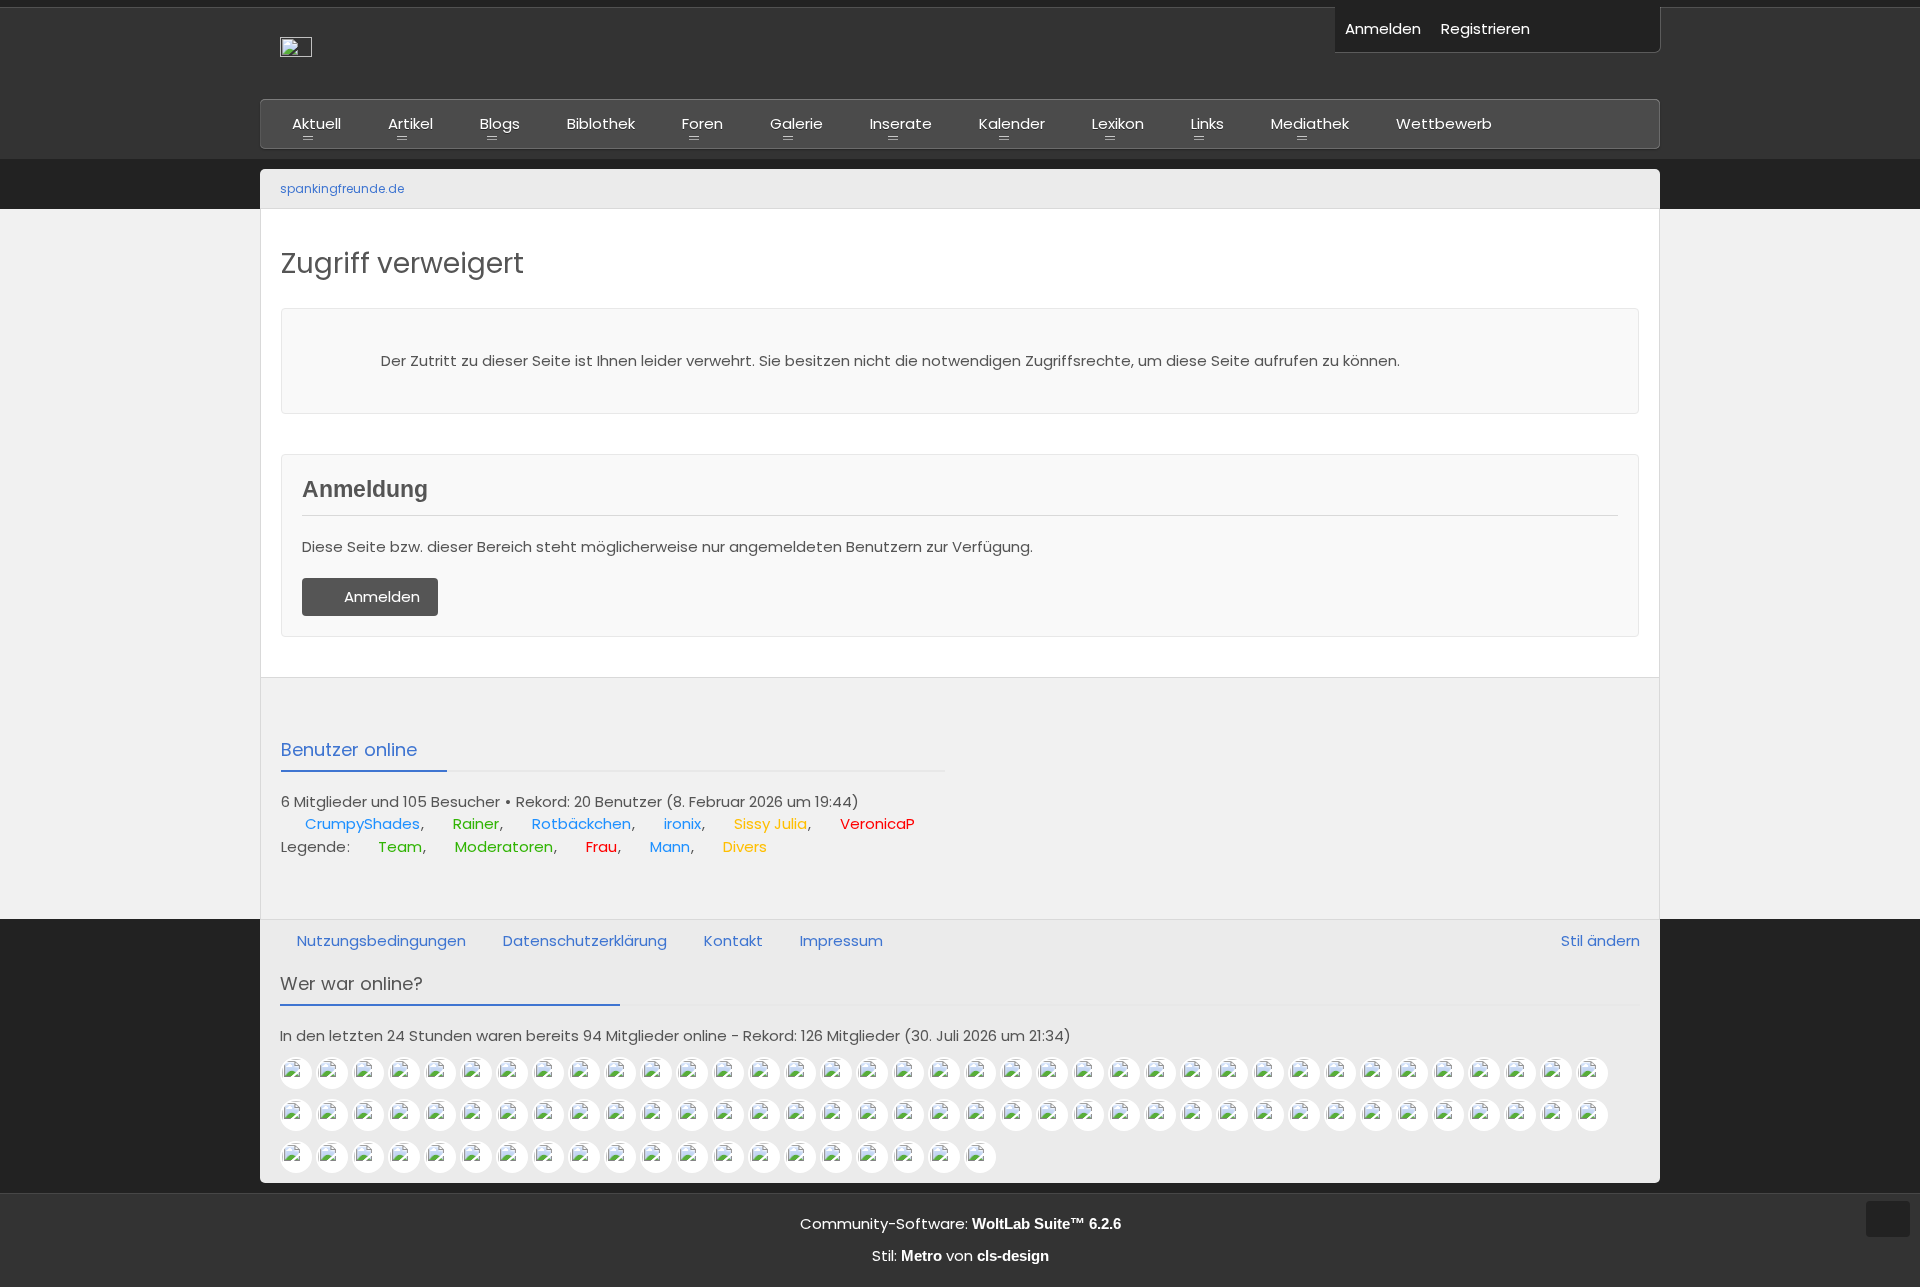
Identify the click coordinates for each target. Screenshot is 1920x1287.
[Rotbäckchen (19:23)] (376, 1073)
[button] (1570, 29)
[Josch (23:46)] (664, 1157)
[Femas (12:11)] (1204, 1115)
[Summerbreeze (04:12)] (448, 1157)
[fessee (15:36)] (412, 1115)
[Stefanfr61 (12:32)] (1132, 1115)
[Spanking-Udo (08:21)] (1528, 1115)
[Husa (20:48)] (880, 1157)
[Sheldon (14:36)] (880, 1115)
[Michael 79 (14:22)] (952, 1115)
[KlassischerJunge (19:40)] (988, 1157)
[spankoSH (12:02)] (1240, 1115)
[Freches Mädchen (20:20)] (916, 1157)
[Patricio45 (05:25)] (376, 1157)
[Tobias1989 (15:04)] (592, 1115)
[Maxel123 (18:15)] (952, 1073)
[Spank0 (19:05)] (592, 1073)
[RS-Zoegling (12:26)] (1168, 1115)
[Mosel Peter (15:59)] (376, 1115)
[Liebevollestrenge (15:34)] (448, 1115)
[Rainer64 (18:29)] (880, 1073)
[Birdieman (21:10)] (844, 1157)
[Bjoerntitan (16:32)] (1600, 1073)
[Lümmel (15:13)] (556, 1115)
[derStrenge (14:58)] (700, 1115)
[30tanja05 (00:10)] (628, 1157)
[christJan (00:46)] (592, 1157)
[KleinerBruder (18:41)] (808, 1073)
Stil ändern (1600, 940)
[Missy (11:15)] (1312, 1115)
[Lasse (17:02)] (1456, 1073)
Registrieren (1485, 28)
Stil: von (960, 1255)
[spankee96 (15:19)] (520, 1115)
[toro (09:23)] (1456, 1115)
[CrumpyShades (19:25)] (304, 1073)
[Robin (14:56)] (808, 1115)
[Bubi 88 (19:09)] (556, 1073)
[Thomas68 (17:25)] (1348, 1073)
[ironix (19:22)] (448, 1073)
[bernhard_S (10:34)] (1420, 1115)
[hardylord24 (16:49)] (1528, 1073)
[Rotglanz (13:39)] (1024, 1115)
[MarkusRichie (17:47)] (1204, 1073)
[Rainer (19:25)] (340, 1073)
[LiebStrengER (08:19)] (1564, 1115)
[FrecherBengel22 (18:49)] (736, 1073)
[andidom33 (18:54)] (700, 1073)
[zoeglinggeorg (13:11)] (1096, 1115)
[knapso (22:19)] (808, 1157)
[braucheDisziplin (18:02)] (1132, 1073)
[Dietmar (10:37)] (1384, 1115)
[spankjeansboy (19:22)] (412, 1073)
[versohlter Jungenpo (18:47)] (772, 1073)
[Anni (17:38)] (1240, 1073)
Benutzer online (349, 749)
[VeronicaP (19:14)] (520, 1073)
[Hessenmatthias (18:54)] (664, 1073)
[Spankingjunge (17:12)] (1420, 1073)
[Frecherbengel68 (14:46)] (844, 1115)
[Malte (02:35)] (520, 1157)
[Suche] (1630, 29)
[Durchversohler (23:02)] (736, 1157)
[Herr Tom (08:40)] (1492, 1115)
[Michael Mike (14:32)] (916, 1115)
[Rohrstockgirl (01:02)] (556, 1157)
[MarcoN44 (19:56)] (952, 1157)
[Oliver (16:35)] (1564, 1073)
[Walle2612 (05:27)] (340, 1157)
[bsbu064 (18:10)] (988, 1073)
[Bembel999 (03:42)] (484, 1157)
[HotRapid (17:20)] (1384, 1073)
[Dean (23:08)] (700, 1157)
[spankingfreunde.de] (797, 53)
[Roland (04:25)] (412, 1157)
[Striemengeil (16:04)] (340, 1115)
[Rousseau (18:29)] (844, 1073)
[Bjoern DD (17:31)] (1312, 1073)
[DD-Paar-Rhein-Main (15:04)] (628, 1115)
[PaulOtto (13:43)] (988, 1115)
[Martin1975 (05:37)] (1600, 1115)
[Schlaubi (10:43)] (1348, 1115)
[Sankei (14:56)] (772, 1115)
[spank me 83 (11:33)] (1276, 1115)
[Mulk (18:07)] (1024, 1073)
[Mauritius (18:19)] (916, 1073)
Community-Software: (960, 1223)
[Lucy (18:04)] (1096, 1073)
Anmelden (1383, 28)
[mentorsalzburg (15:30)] (484, 1115)
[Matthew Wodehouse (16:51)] (1492, 1073)
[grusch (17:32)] (1276, 1073)
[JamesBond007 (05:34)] (304, 1157)
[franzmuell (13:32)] (1060, 1115)
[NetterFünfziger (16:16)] (304, 1115)
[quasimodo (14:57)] (736, 1115)
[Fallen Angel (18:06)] (1060, 1073)
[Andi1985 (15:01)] (664, 1115)
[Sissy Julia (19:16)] (484, 1073)
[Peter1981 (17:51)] (1168, 1073)
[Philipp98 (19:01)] (628, 1073)
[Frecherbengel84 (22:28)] (772, 1157)
